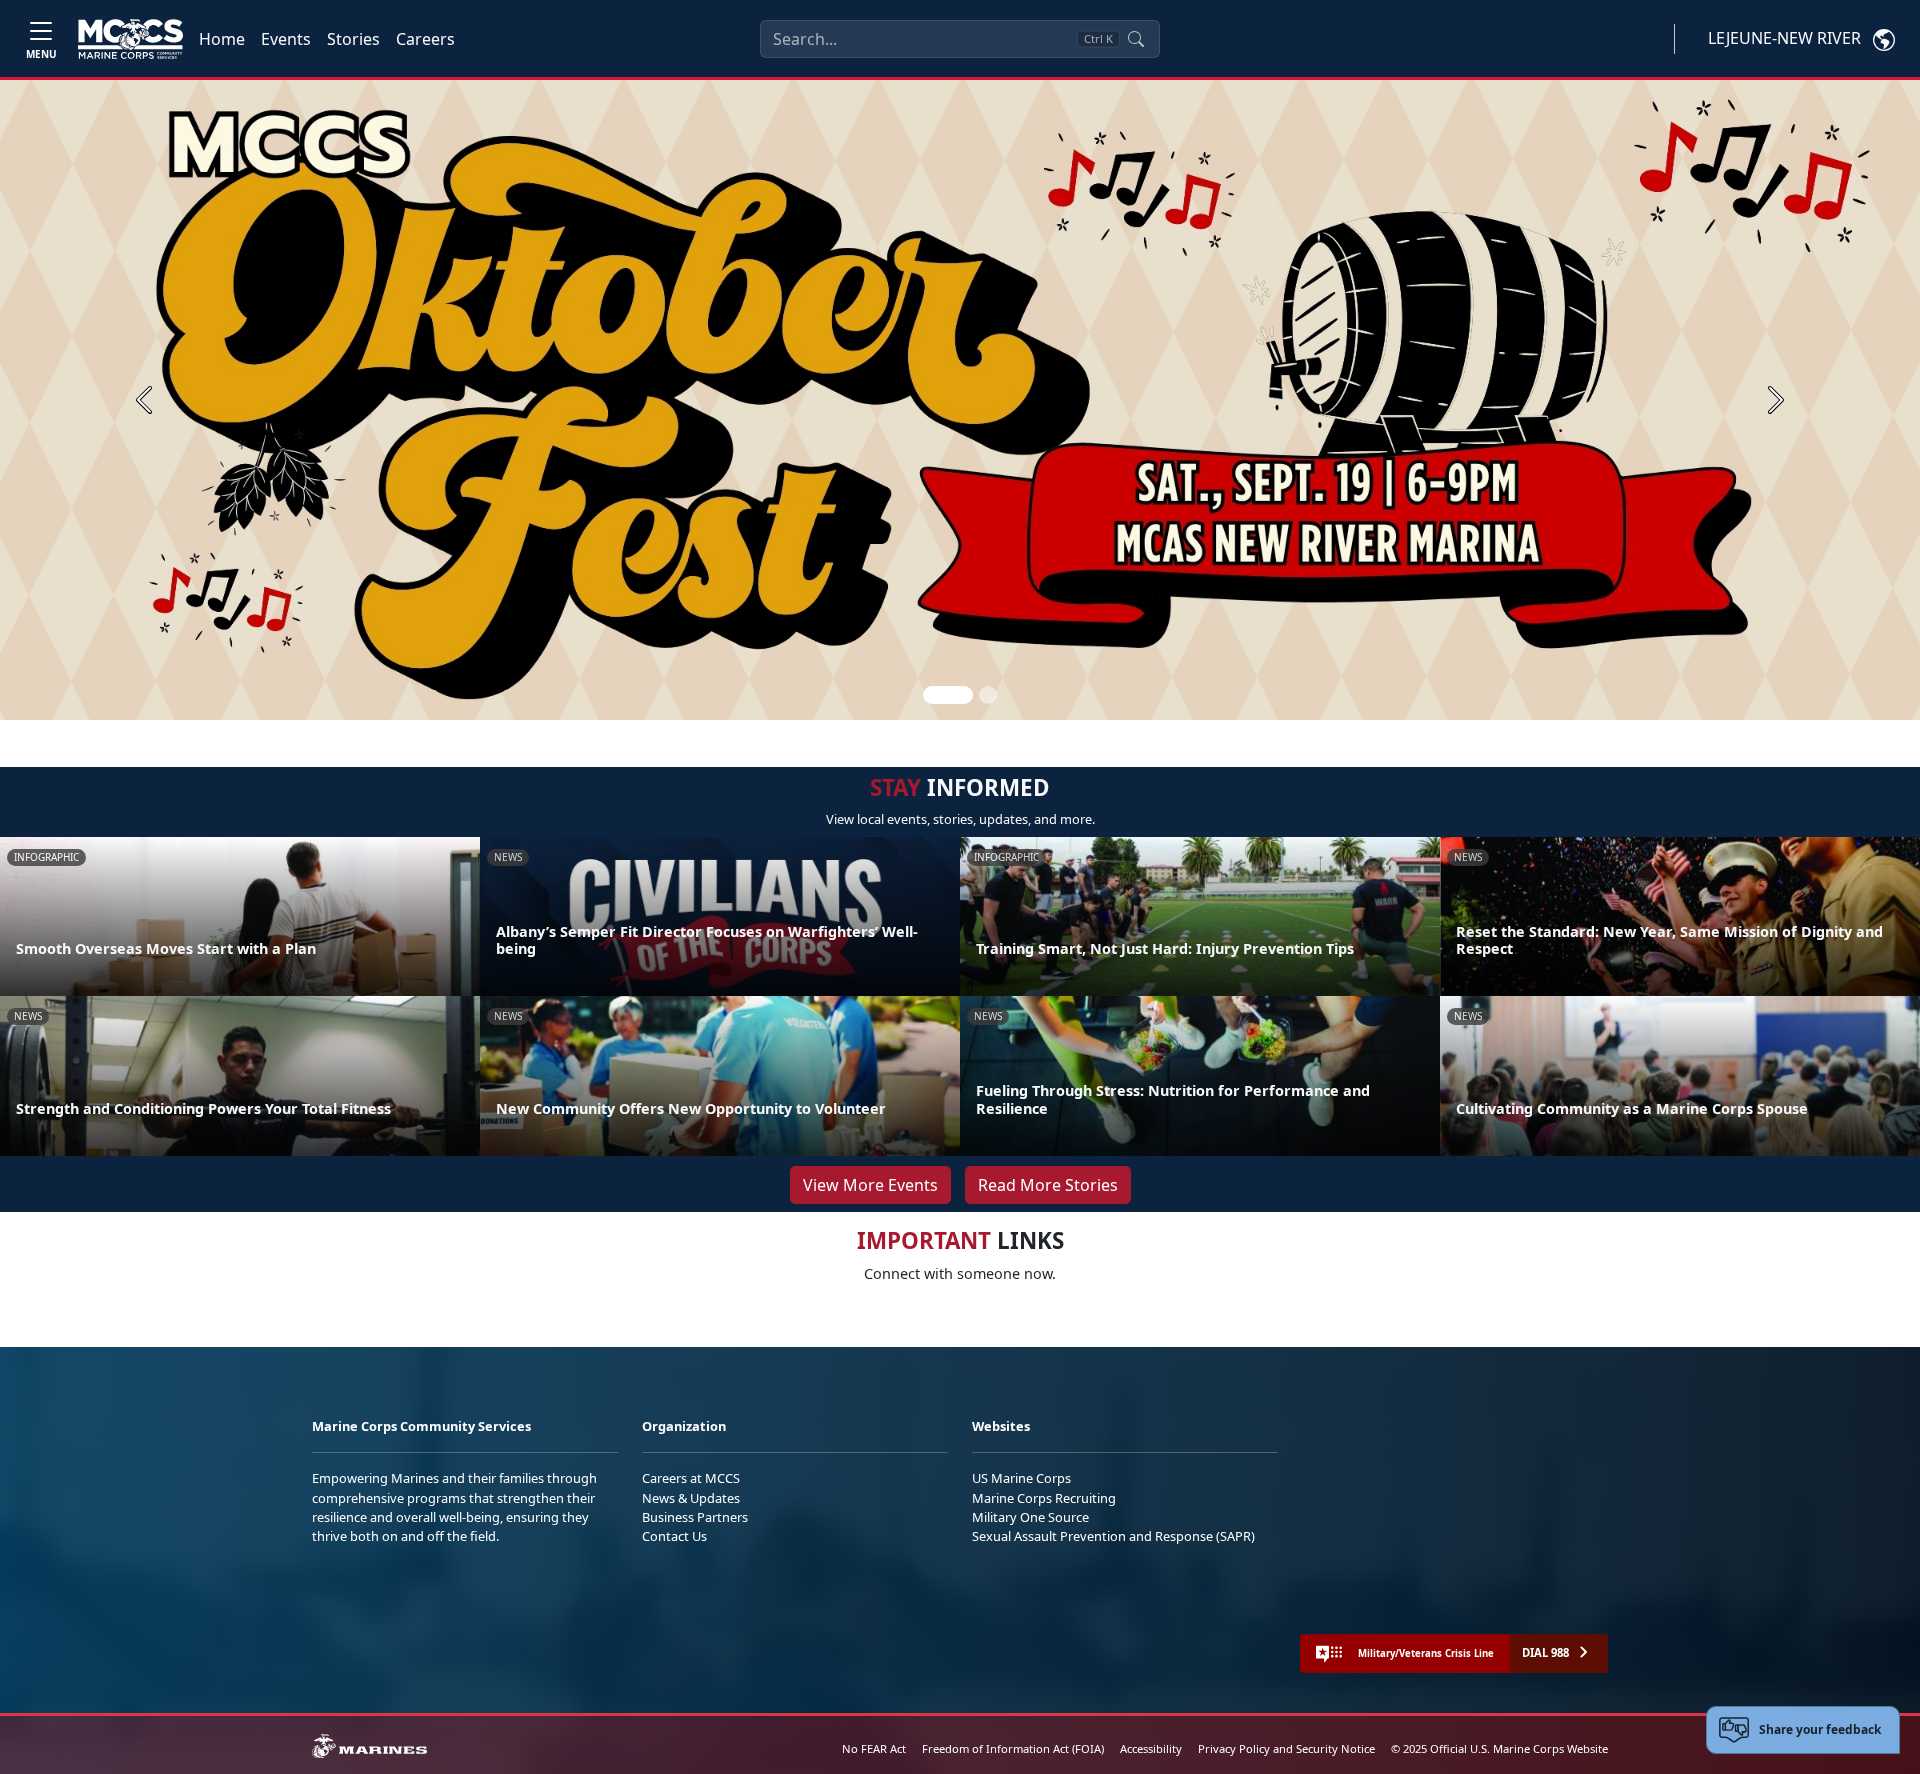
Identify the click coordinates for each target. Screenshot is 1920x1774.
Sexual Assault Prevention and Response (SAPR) (1113, 1536)
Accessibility (1151, 1748)
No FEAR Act (874, 1748)
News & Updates (691, 1498)
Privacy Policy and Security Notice (1286, 1748)
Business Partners (695, 1517)
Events (286, 39)
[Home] (130, 39)
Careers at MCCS (691, 1478)
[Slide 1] (948, 695)
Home (222, 39)
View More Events (870, 1185)
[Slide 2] (988, 695)
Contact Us (674, 1536)
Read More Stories (1048, 1185)
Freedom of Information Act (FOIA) (1013, 1748)
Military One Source (1030, 1517)
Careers (425, 39)
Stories (353, 39)
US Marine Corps (1021, 1478)
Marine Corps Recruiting (1044, 1498)
